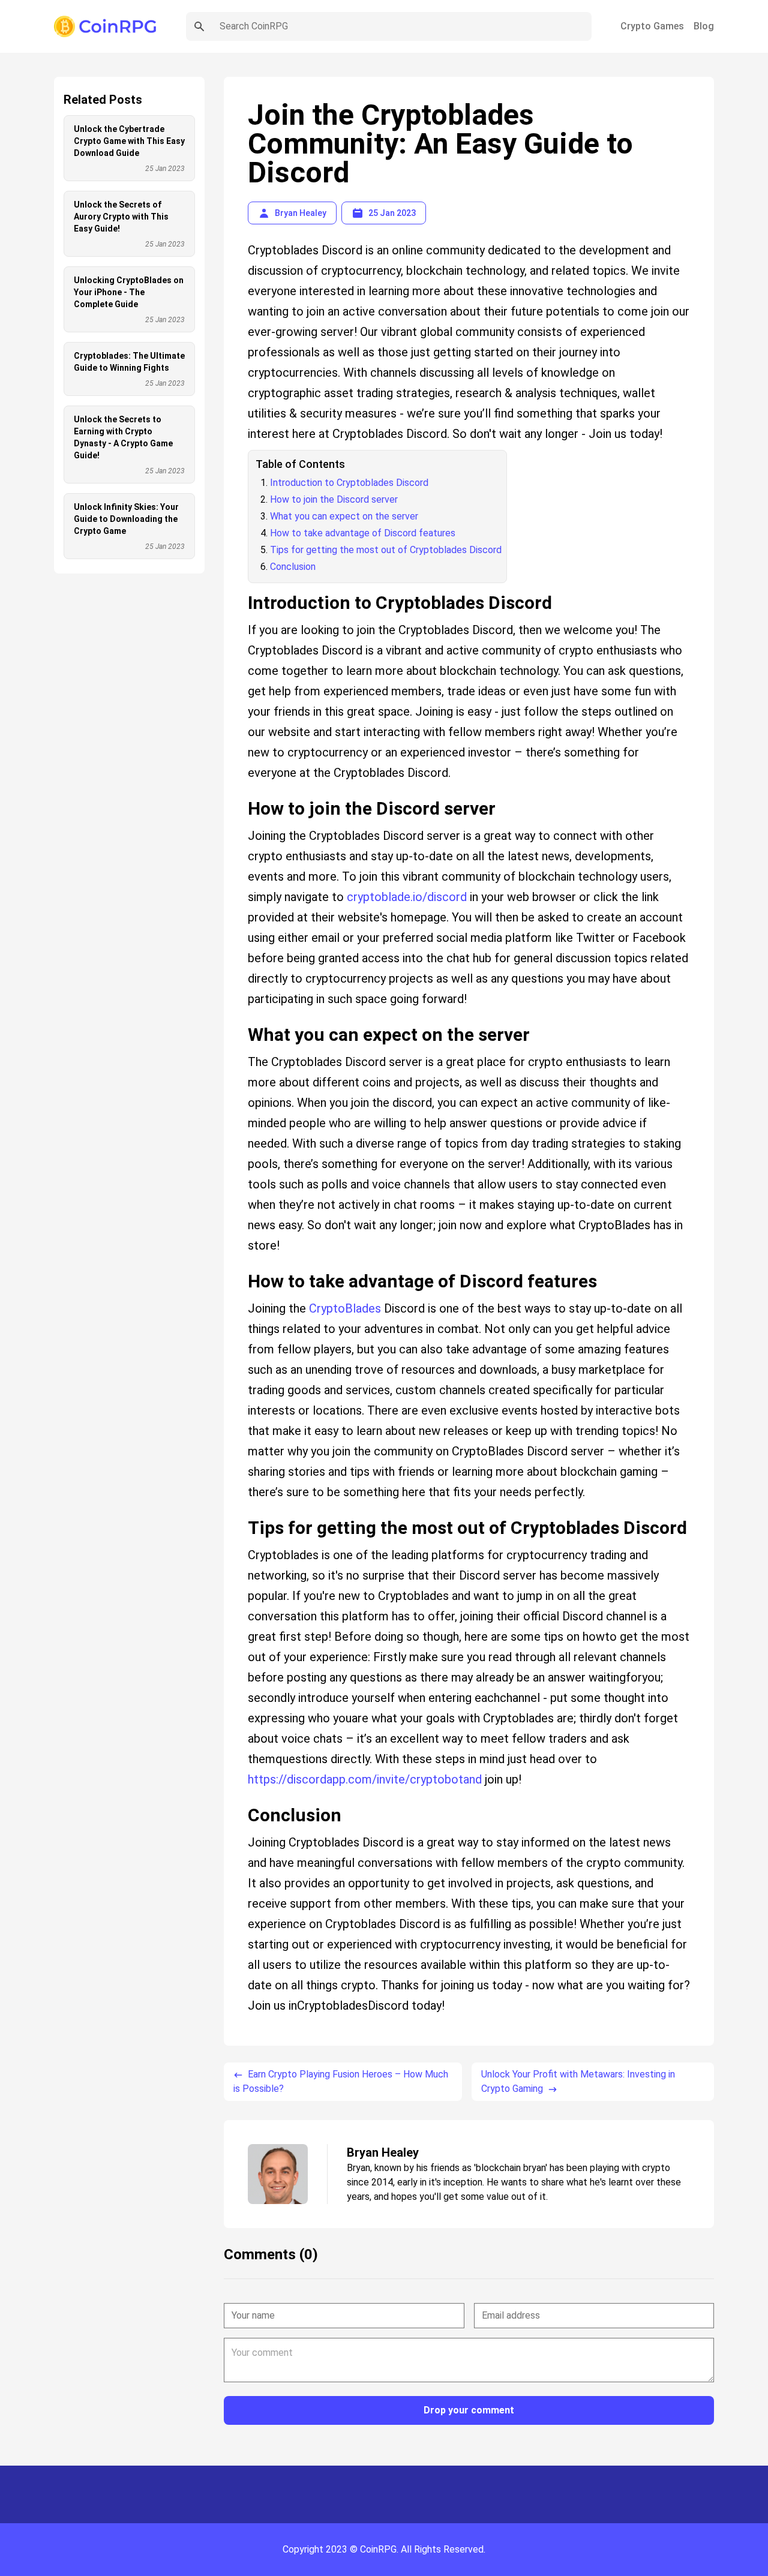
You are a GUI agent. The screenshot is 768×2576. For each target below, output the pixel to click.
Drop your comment (469, 2410)
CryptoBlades (345, 1308)
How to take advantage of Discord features (363, 533)
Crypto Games (652, 26)
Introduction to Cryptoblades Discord (349, 483)
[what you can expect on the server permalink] (242, 1020)
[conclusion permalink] (242, 1800)
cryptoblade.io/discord (407, 897)
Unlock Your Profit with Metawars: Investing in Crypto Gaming (578, 2081)
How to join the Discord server (334, 499)
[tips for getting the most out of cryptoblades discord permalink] (242, 1513)
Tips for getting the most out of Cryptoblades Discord (386, 550)
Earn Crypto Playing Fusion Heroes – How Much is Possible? (341, 2081)
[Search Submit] (199, 26)
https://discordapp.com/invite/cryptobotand (365, 1779)
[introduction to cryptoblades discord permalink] (242, 588)
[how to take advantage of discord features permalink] (242, 1266)
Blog (704, 26)
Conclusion (293, 567)
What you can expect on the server (344, 516)
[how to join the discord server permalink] (242, 794)
